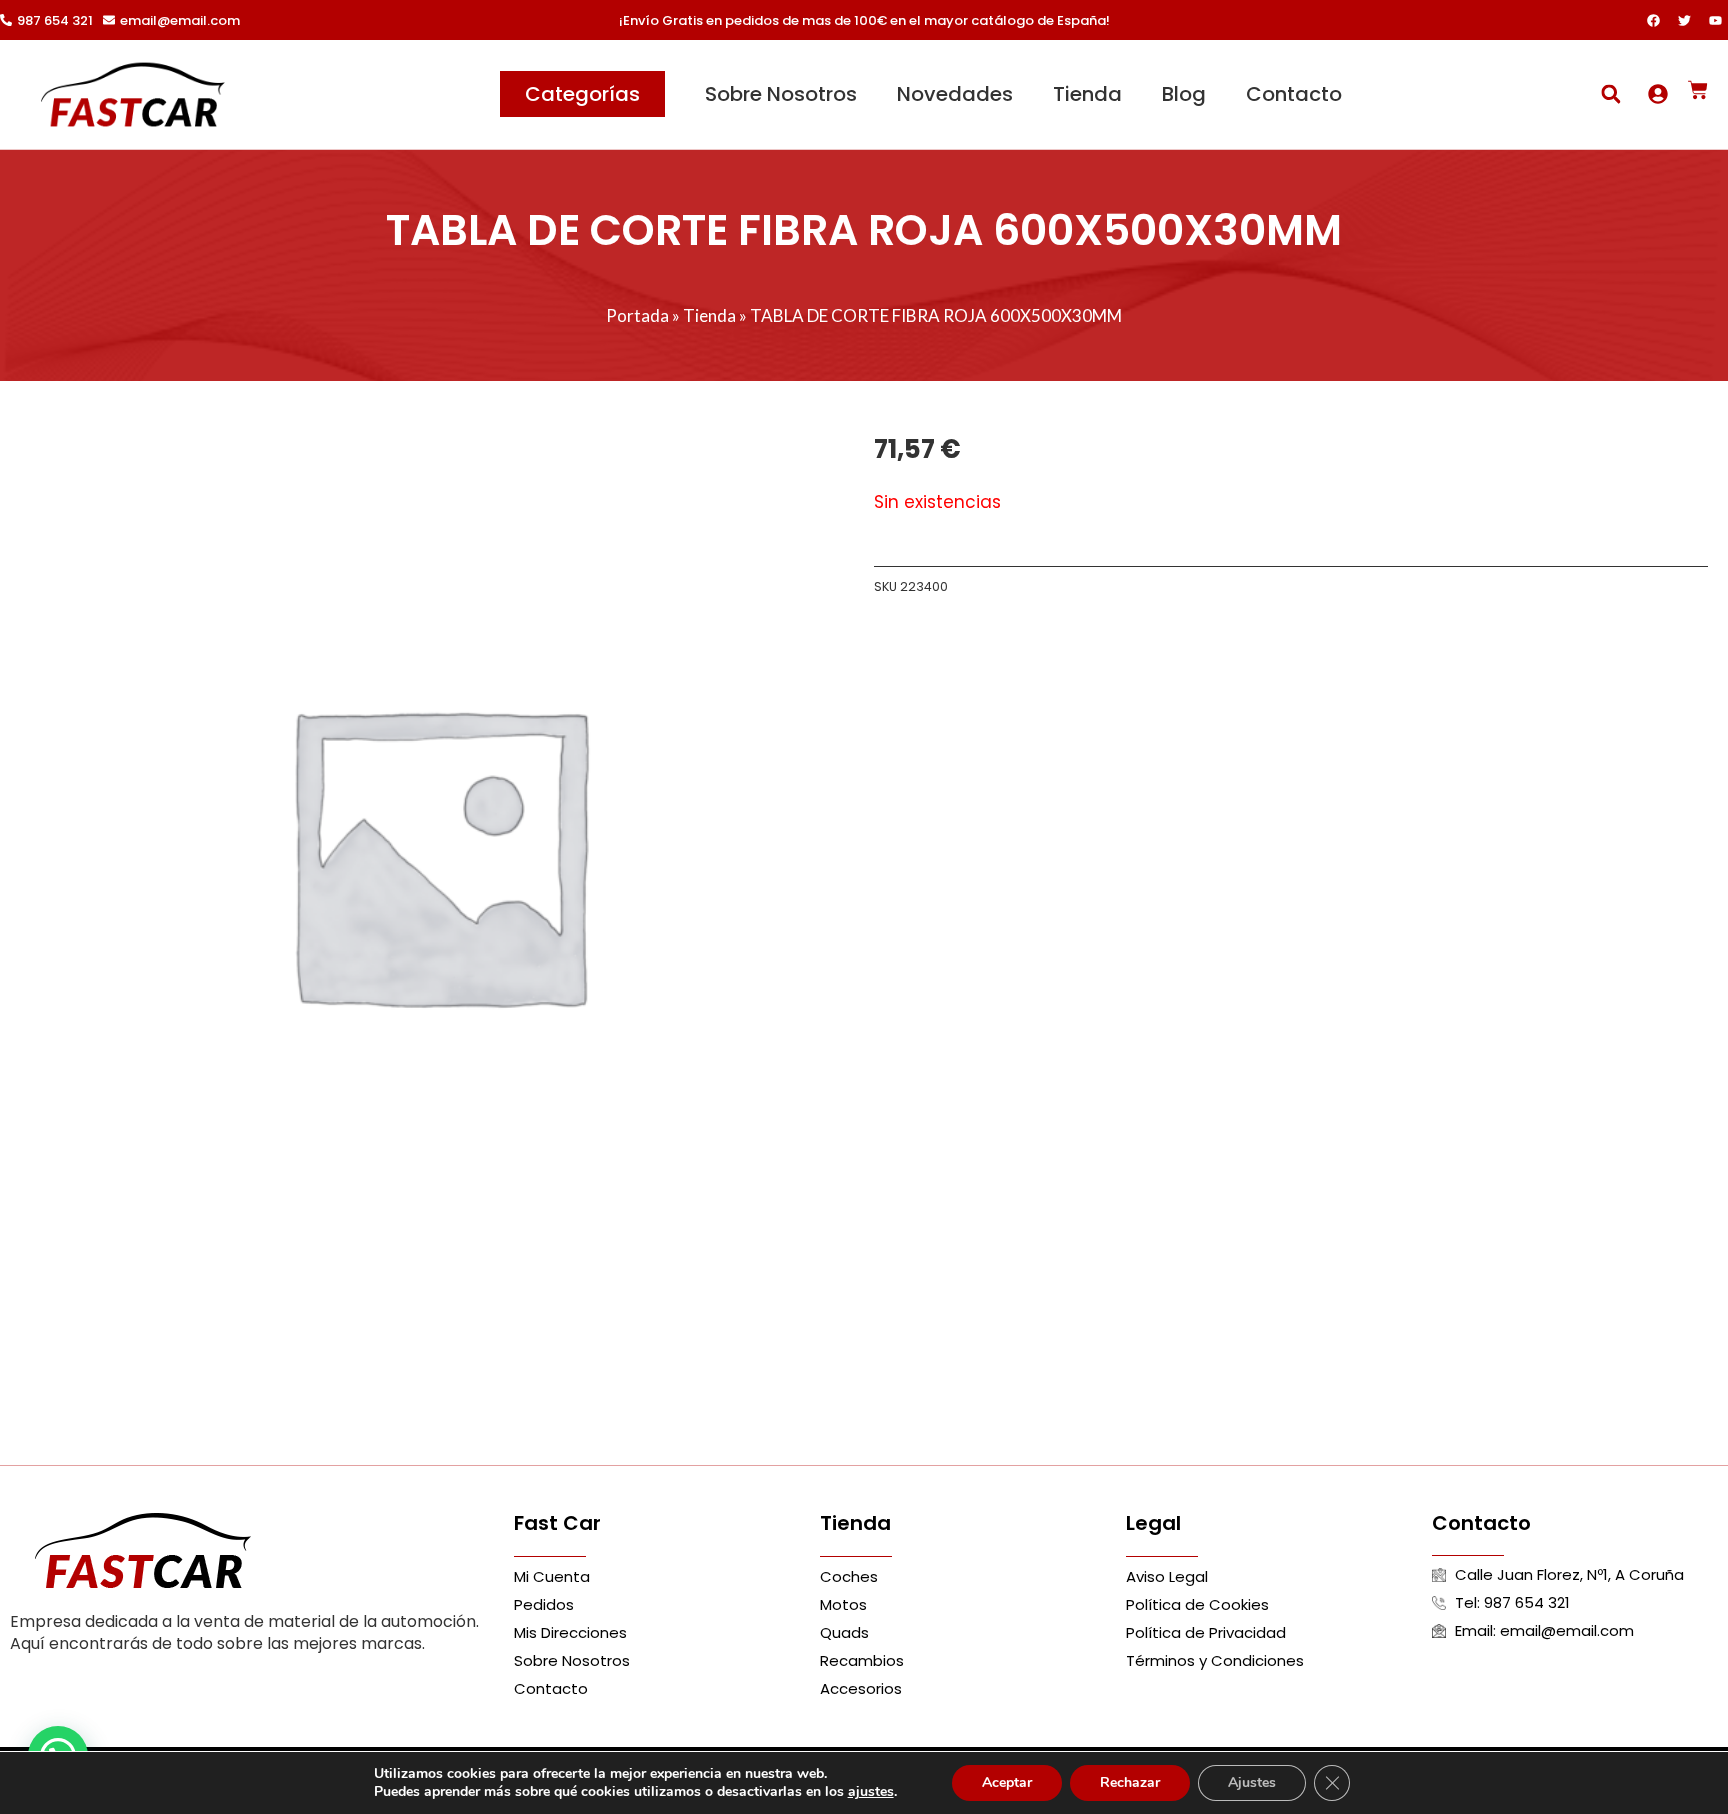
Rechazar (1130, 1782)
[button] (1610, 94)
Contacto (1294, 94)
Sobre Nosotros (781, 94)
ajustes (871, 1792)
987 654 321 (55, 20)
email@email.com (180, 20)
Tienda (1087, 94)
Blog (1184, 94)
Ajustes (1252, 1782)
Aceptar (1007, 1782)
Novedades (955, 94)
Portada (637, 315)
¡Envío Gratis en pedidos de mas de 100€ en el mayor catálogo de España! (864, 20)
